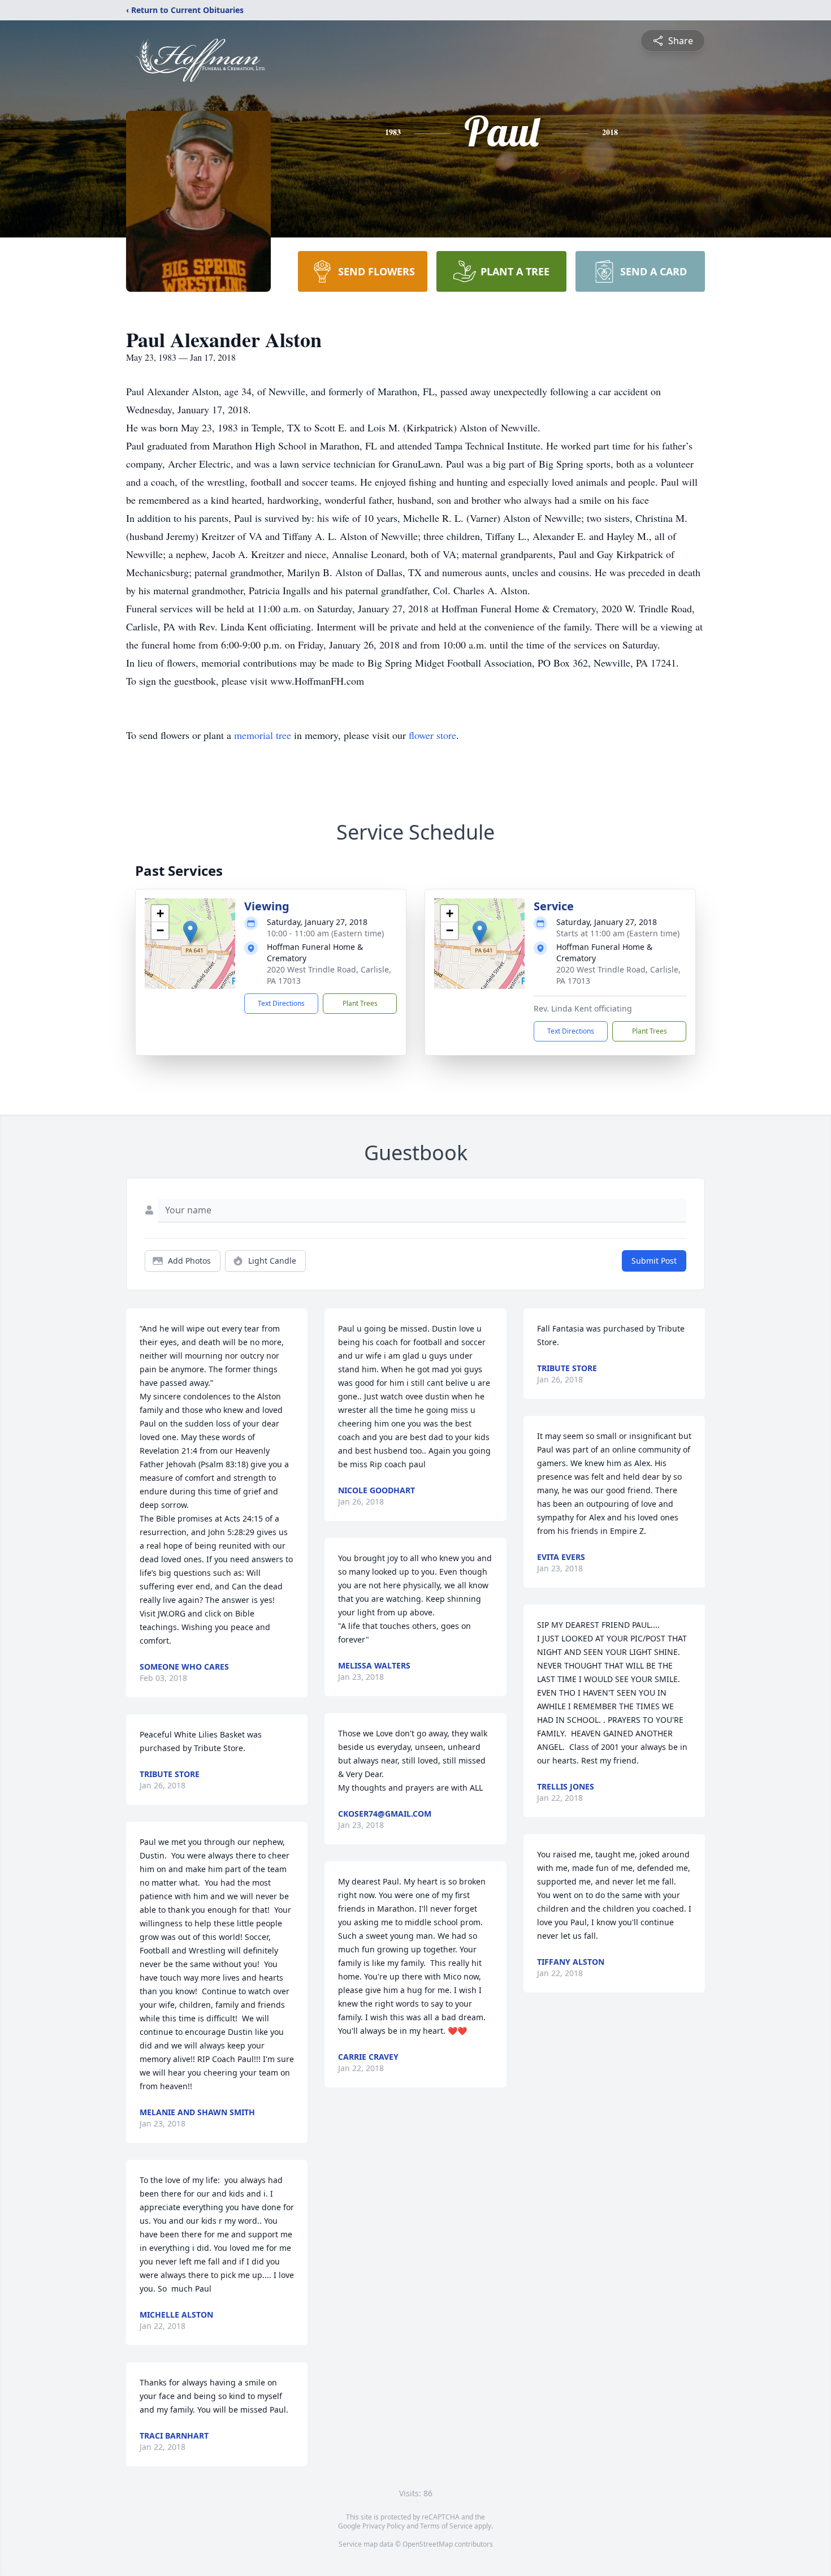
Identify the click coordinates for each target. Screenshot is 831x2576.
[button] (190, 932)
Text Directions (281, 1003)
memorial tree (263, 735)
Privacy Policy (384, 2526)
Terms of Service (446, 2526)
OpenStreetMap (428, 2544)
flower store (432, 735)
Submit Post (654, 1261)
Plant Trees (360, 1003)
